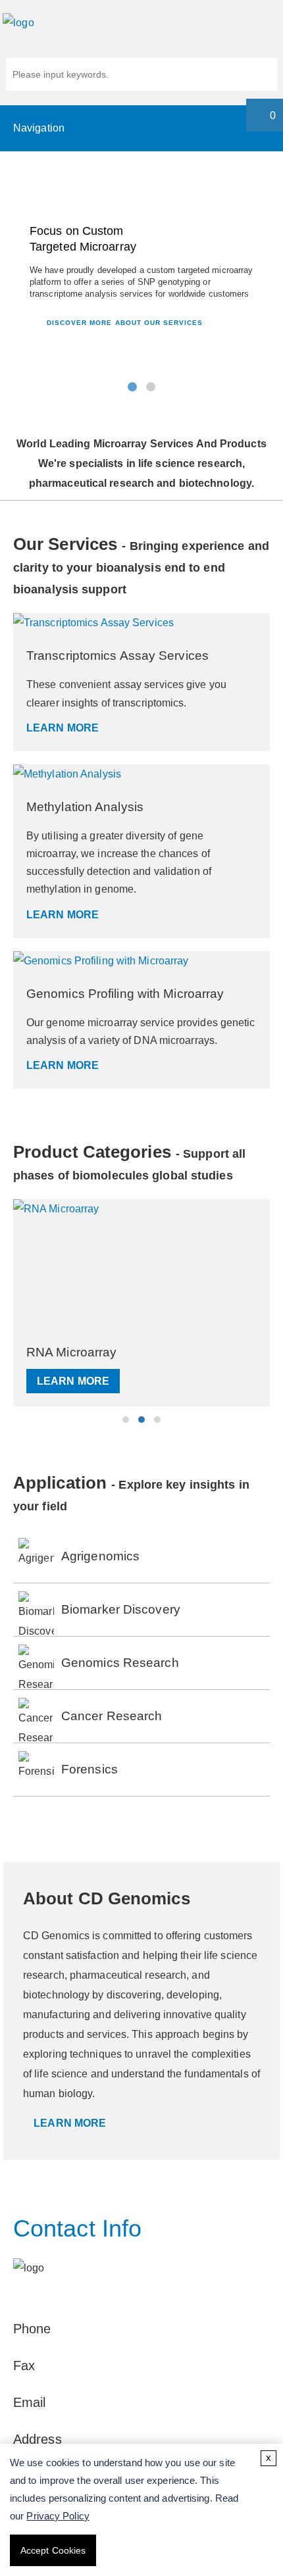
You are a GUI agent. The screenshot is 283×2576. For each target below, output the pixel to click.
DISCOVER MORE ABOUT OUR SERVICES (123, 323)
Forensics (90, 1769)
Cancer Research (112, 1716)
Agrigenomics (100, 1556)
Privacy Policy (58, 2516)
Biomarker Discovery (121, 1609)
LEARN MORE (63, 728)
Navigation (39, 128)
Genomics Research (120, 1663)
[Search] (262, 76)
